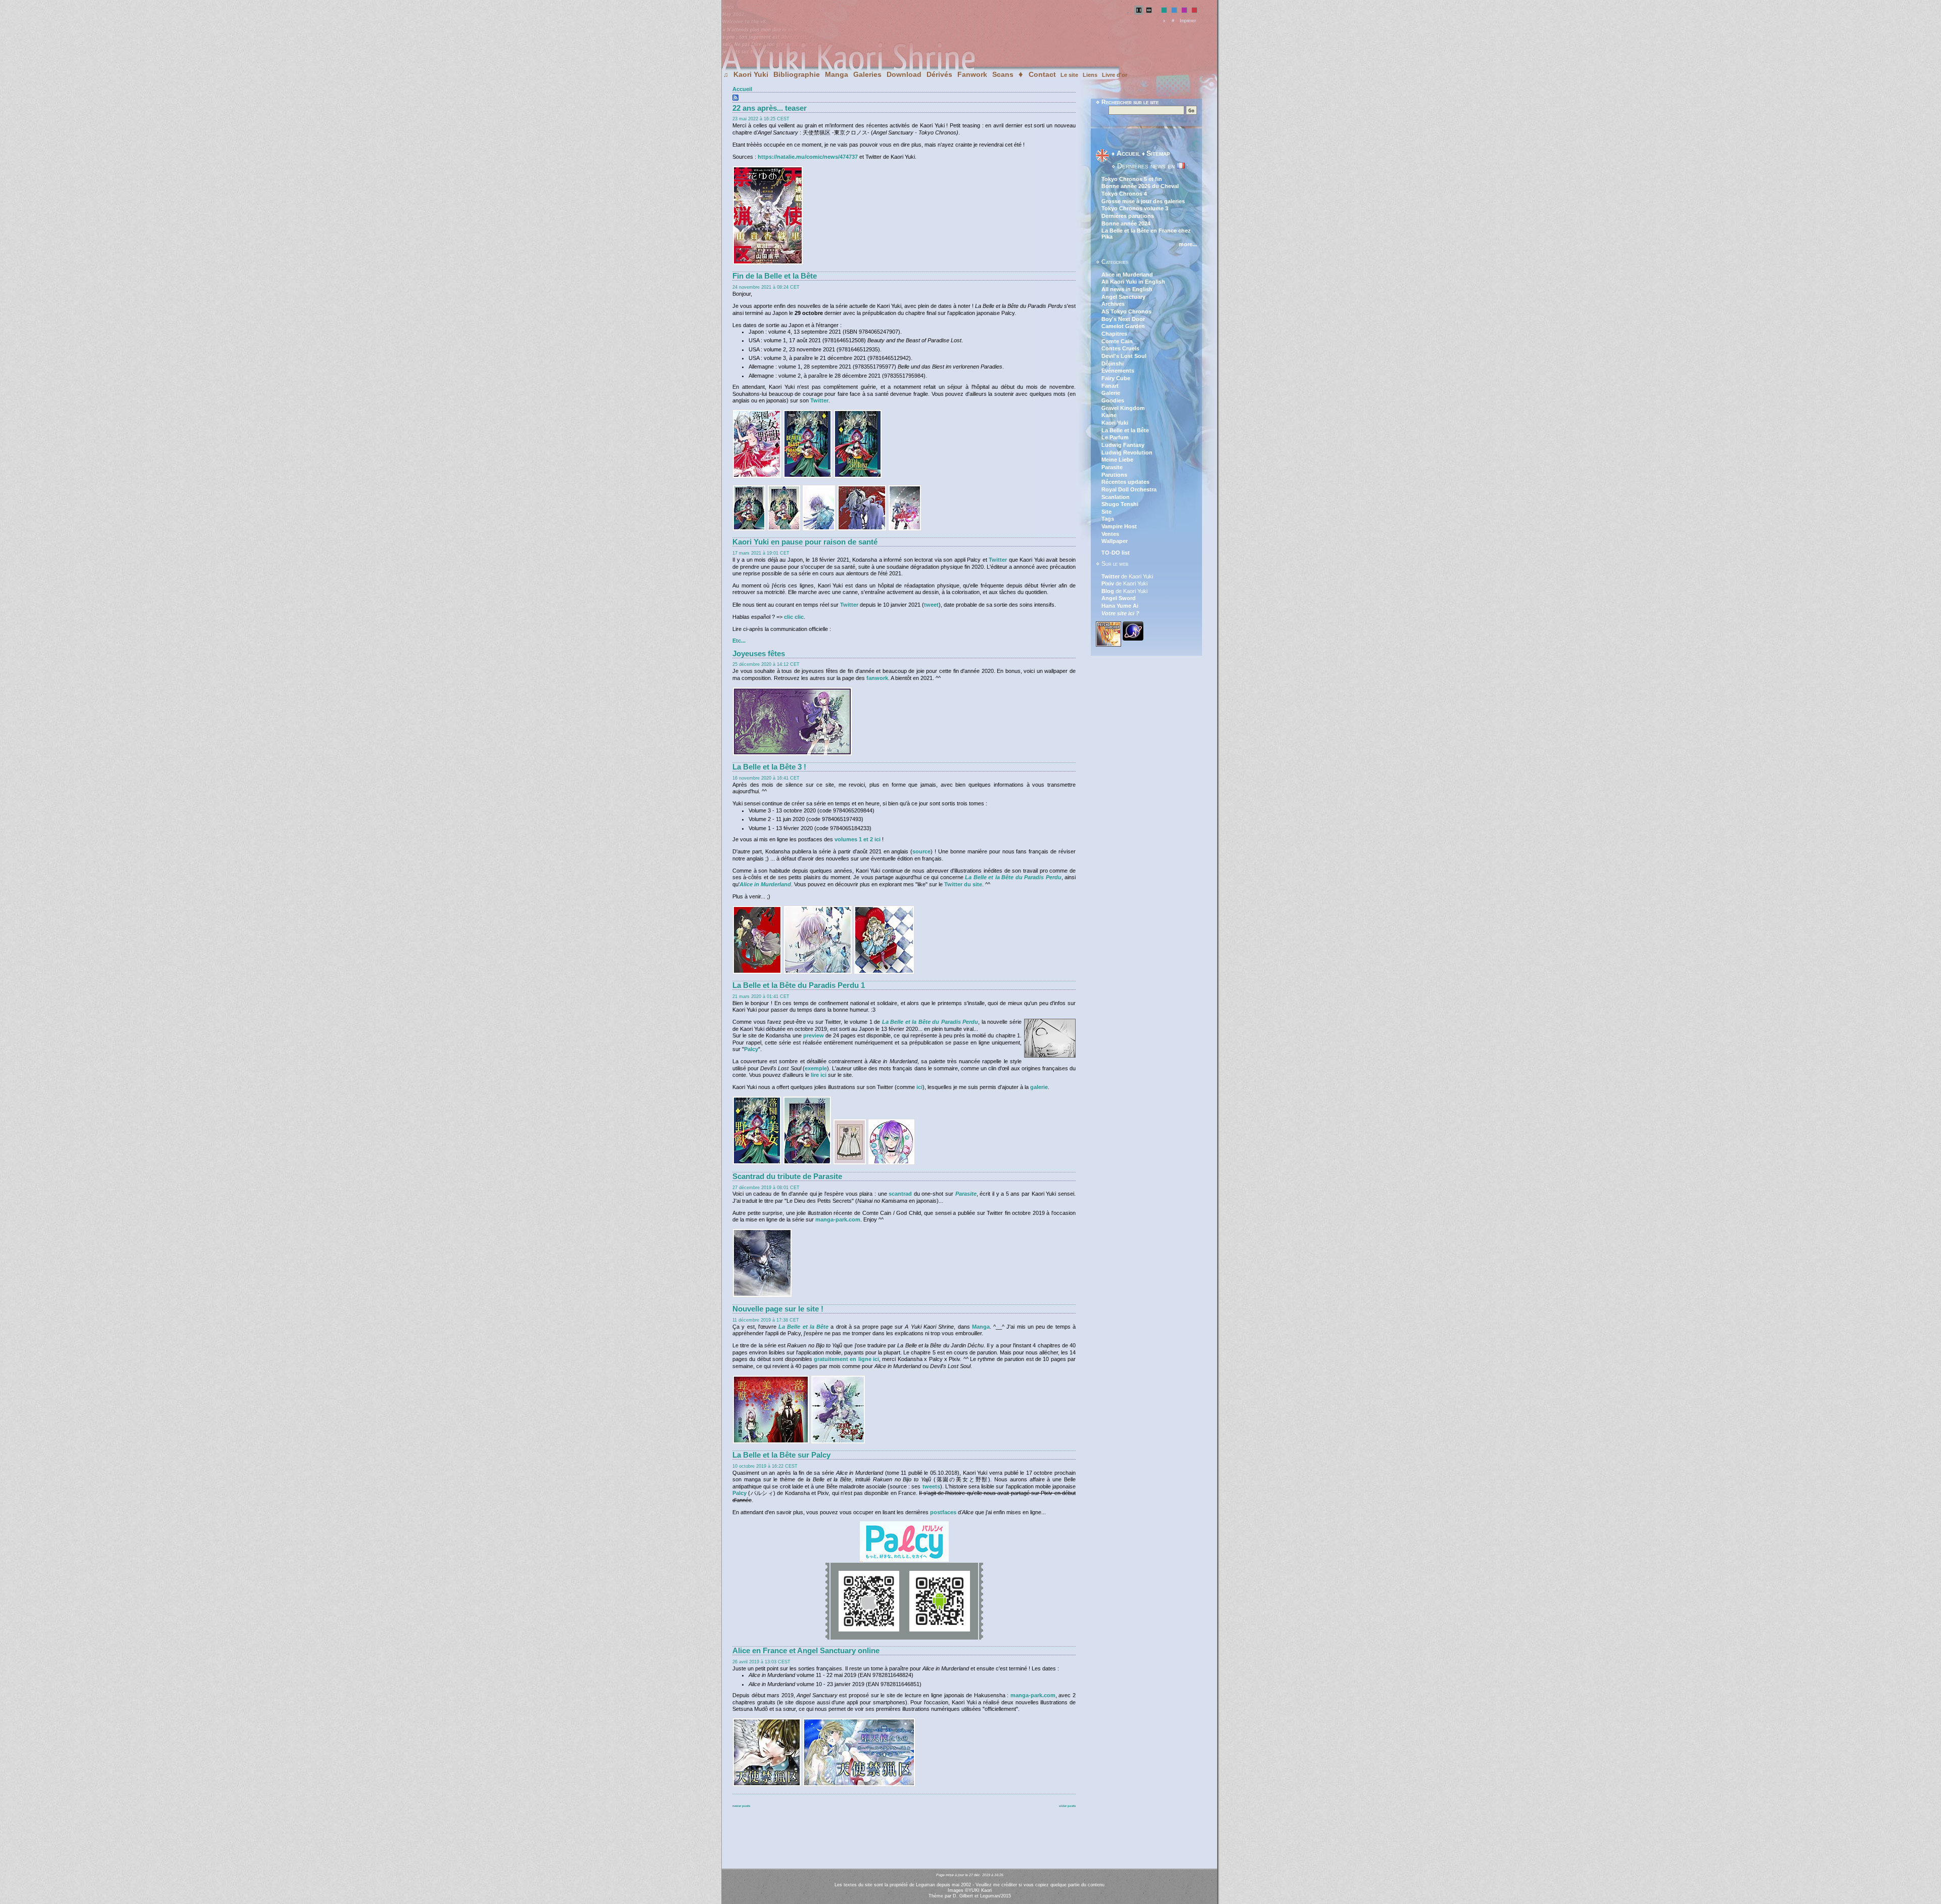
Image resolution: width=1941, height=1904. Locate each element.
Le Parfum (1115, 437)
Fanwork (972, 74)
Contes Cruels (1120, 348)
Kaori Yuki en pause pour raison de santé (805, 542)
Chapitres (1114, 334)
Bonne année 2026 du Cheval (1140, 186)
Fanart (1110, 386)
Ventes (1110, 534)
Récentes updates (1125, 482)
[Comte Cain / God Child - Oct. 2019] (762, 1295)
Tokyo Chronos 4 (1124, 194)
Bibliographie (797, 74)
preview (814, 1035)
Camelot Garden (1123, 326)
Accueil (742, 89)
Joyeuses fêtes (759, 654)
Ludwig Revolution (1127, 452)
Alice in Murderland (1127, 275)
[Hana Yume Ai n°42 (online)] (768, 263)
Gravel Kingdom (1123, 408)
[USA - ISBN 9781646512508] (807, 476)
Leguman (990, 1896)
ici (919, 1087)
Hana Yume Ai (1120, 606)
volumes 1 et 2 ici (858, 839)
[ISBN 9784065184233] (757, 1163)
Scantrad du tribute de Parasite (787, 1176)
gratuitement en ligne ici (846, 1359)
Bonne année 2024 (1126, 223)
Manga (837, 74)
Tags (1108, 519)
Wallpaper (1115, 541)
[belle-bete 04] (807, 1163)
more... (1188, 244)
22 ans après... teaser (770, 108)
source (921, 851)
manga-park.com (838, 1219)
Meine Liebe (1117, 460)
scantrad (900, 1194)
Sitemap (1158, 153)
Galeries (867, 74)
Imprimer (1188, 21)
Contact (1042, 74)
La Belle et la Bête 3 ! (769, 767)
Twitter (819, 400)
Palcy (751, 1049)
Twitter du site (963, 884)
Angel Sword (1119, 598)
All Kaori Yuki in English (1133, 282)
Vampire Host (1119, 526)
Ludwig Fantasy (1123, 445)
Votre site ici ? (1120, 613)
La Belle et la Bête (803, 1327)
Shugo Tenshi (1120, 504)
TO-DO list (1116, 553)
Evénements (1118, 371)
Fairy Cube (1116, 378)
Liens (1090, 75)
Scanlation (1116, 497)
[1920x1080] (792, 754)
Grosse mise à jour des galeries (1143, 201)
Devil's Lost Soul (1124, 356)
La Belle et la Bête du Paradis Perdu (1013, 877)
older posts (1067, 1806)
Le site (1069, 75)
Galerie (1111, 393)
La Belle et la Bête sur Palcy (781, 1455)
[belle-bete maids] (850, 1163)
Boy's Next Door (1123, 319)
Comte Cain (1117, 341)
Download (904, 74)
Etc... (739, 641)
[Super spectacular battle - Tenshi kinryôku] (859, 1785)
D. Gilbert (963, 1896)
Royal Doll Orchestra (1129, 489)
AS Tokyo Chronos (1126, 311)
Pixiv (1108, 583)
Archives (1113, 304)
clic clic (794, 617)
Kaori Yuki (751, 74)
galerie (1039, 1087)
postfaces (943, 1512)
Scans (1003, 74)
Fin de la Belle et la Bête (775, 276)
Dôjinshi (1113, 364)
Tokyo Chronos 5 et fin (1132, 179)
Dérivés (939, 74)
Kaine (1109, 415)
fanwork (877, 678)
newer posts (741, 1806)
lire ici (819, 1075)
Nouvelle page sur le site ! (778, 1309)
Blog (1108, 591)
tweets (931, 1486)
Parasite (966, 1194)
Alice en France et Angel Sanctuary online (806, 1651)
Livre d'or (1115, 75)
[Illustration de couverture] (757, 972)
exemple (816, 1068)
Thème (936, 1896)
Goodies (1113, 400)
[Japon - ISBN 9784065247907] (757, 476)
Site (1106, 512)
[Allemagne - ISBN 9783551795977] (858, 476)
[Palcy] (904, 1560)
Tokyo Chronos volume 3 (1135, 208)
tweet (931, 605)
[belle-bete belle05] (891, 1163)
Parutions (1114, 475)
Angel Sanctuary (1123, 297)
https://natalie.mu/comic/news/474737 (808, 157)
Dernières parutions (1128, 216)
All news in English (1127, 289)
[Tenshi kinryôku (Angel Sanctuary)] (767, 1785)
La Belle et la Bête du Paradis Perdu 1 (799, 985)
